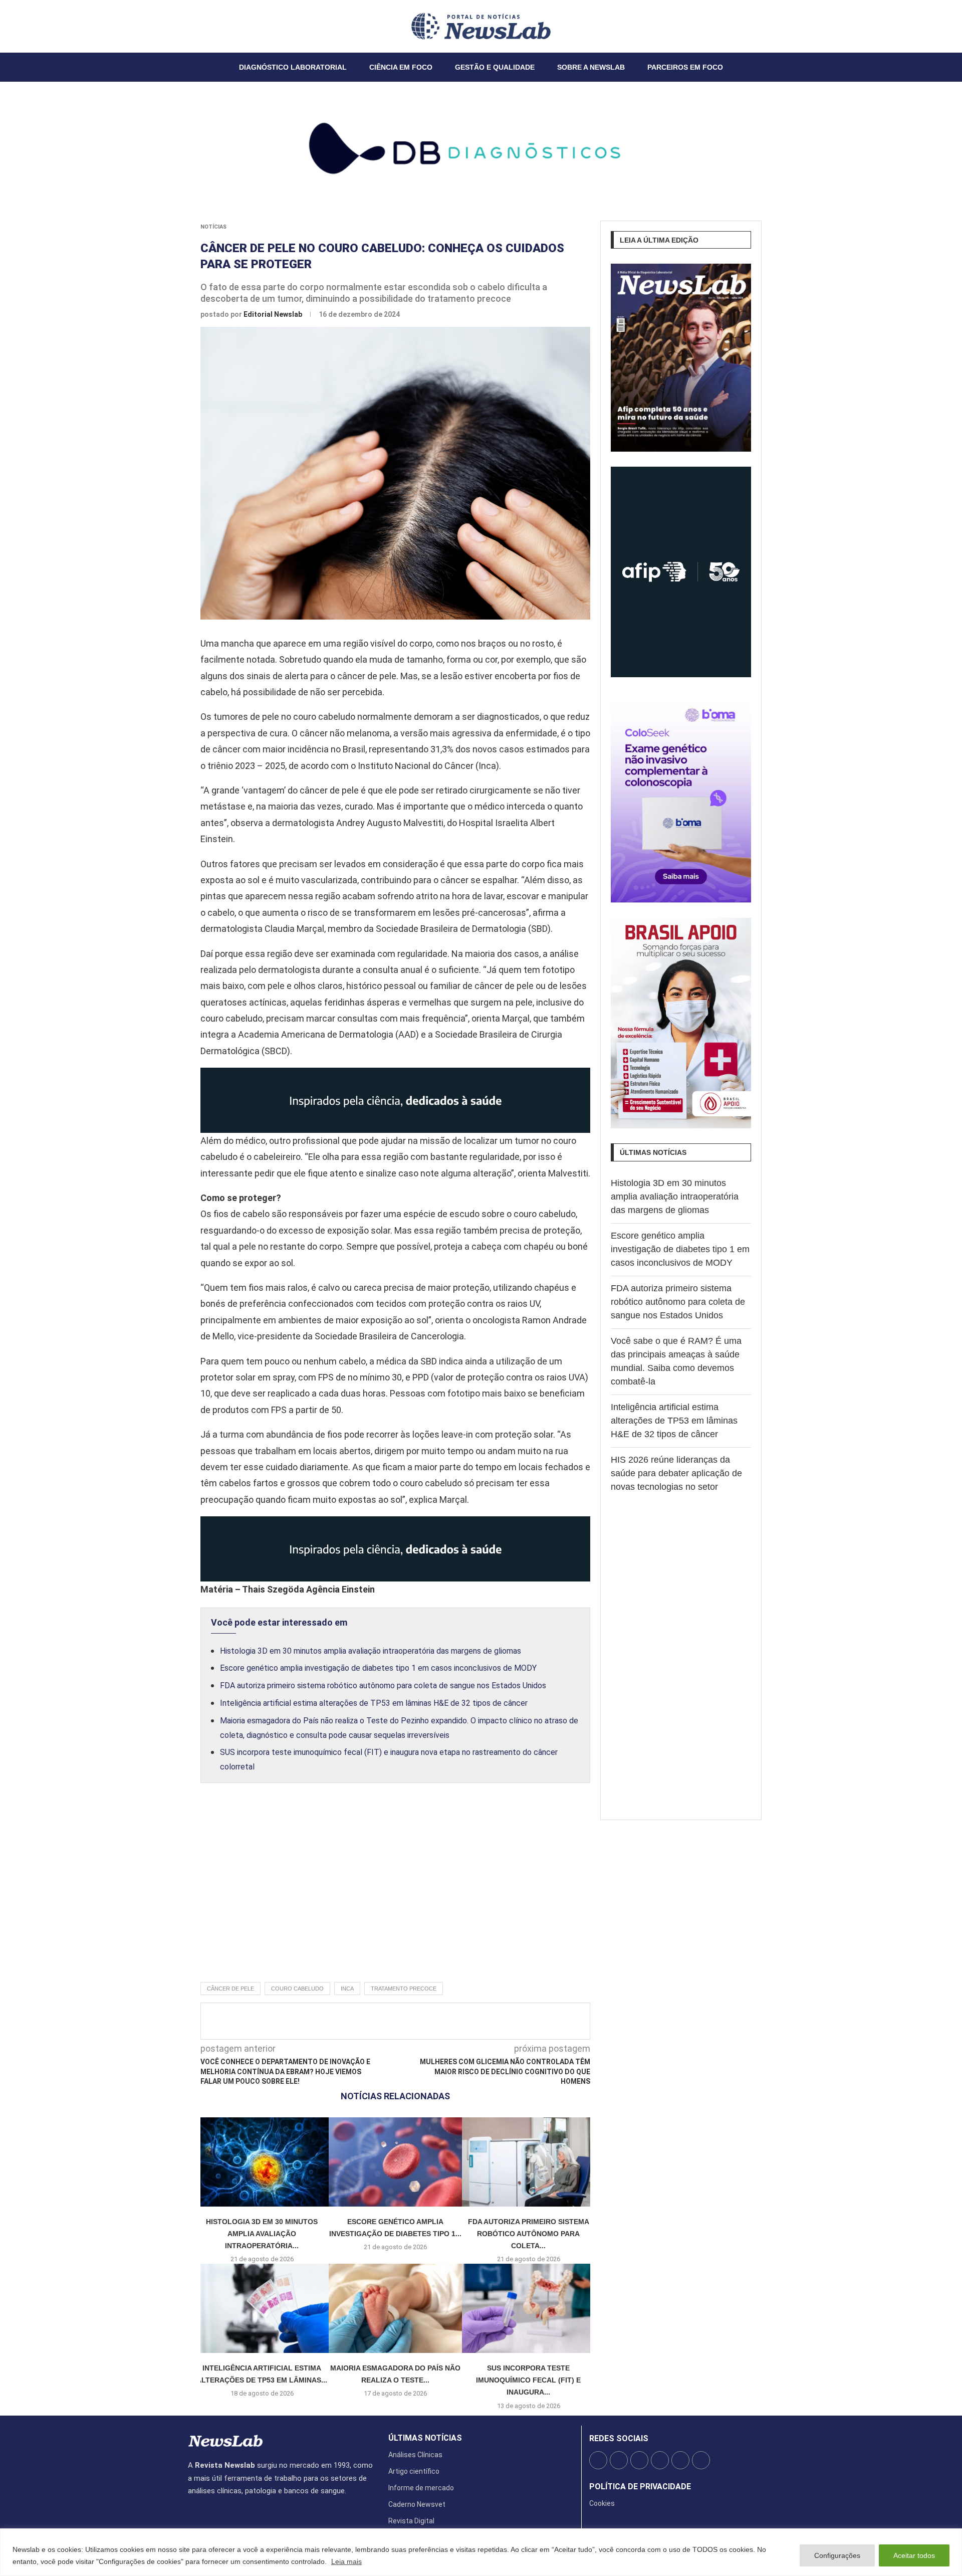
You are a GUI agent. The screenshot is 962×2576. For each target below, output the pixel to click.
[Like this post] (367, 2021)
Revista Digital (411, 2521)
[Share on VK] (452, 2021)
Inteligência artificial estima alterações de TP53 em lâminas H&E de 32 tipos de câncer (374, 1703)
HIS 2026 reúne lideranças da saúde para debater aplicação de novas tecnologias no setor (676, 1473)
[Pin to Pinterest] (419, 2021)
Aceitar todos (914, 2555)
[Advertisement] (395, 1893)
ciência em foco (401, 67)
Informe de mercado (421, 2488)
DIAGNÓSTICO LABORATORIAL (293, 67)
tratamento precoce (404, 1989)
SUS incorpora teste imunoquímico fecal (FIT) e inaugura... (528, 2380)
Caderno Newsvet (417, 2504)
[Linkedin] (206, 26)
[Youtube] (212, 26)
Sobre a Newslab (591, 67)
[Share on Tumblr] (436, 2021)
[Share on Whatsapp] (469, 2021)
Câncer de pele (230, 1989)
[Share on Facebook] (386, 2021)
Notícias (213, 227)
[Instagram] (200, 26)
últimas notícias (425, 2438)
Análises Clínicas (415, 2455)
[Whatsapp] (218, 26)
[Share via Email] (486, 2021)
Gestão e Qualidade (495, 67)
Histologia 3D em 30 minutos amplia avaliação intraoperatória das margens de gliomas (371, 1651)
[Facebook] (188, 26)
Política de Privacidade (640, 2487)
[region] (481, 2552)
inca (347, 1989)
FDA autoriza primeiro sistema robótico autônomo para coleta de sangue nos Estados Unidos (383, 1686)
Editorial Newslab (274, 314)
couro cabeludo (297, 1989)
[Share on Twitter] (403, 2021)
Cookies (602, 2503)
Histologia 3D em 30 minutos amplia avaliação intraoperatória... (262, 2234)
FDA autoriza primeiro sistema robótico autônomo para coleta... (529, 2234)
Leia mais (346, 2561)
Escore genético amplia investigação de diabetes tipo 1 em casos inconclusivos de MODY (378, 1668)
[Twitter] (194, 26)
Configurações (837, 2555)
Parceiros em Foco (685, 67)
